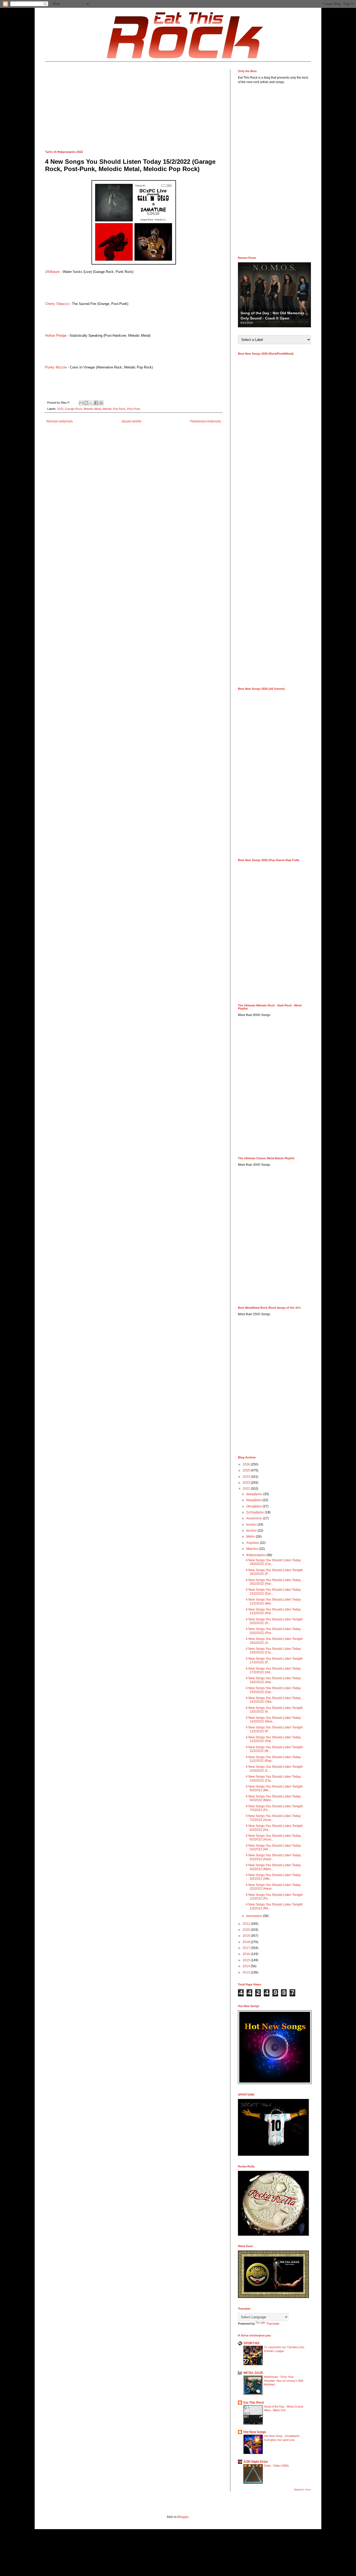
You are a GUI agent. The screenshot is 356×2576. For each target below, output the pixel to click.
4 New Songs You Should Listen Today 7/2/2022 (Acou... (273, 1818)
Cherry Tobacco (57, 304)
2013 (247, 1972)
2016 (247, 1954)
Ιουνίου (252, 1531)
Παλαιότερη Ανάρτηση (205, 421)
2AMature (52, 272)
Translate (273, 2324)
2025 (247, 1470)
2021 (247, 1924)
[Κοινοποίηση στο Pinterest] (101, 403)
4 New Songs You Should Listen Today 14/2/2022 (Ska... (273, 1700)
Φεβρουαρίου (256, 1555)
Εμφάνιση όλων (302, 2490)
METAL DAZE (253, 2373)
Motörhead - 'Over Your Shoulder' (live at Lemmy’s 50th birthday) (284, 2381)
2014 (247, 1966)
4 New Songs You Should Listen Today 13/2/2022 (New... (273, 1720)
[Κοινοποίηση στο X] (91, 403)
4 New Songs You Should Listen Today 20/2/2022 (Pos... (273, 1631)
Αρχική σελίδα (131, 421)
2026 (247, 1464)
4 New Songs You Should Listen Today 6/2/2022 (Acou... (273, 1838)
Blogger (183, 2517)
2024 (247, 1477)
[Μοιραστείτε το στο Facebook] (96, 403)
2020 (247, 1930)
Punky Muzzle (56, 367)
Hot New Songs (255, 2432)
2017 (247, 1948)
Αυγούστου (255, 1518)
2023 (247, 1483)
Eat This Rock (254, 2403)
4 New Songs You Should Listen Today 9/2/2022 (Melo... (273, 1798)
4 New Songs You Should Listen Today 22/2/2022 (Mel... (273, 1601)
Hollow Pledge (56, 336)
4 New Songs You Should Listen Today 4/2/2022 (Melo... (273, 1867)
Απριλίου (253, 1543)
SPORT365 (251, 2343)
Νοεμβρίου (254, 1500)
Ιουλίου (252, 1525)
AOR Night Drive (256, 2462)
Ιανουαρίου (255, 1916)
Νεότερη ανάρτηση (60, 421)
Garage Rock (73, 409)
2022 (60, 409)
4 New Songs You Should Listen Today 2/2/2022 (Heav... (273, 1887)
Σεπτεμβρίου (256, 1512)
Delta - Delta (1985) (276, 2466)
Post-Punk (134, 409)
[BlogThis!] (86, 403)
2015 (247, 1960)
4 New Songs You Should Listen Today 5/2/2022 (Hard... (273, 1857)
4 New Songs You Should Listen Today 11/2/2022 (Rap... (273, 1759)
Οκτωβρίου (254, 1506)
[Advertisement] (134, 106)
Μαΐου (251, 1537)
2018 (247, 1942)
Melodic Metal (92, 409)
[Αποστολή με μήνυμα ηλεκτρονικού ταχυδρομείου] (81, 403)
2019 (247, 1936)
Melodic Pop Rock (114, 409)
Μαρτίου (253, 1549)
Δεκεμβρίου (255, 1494)
